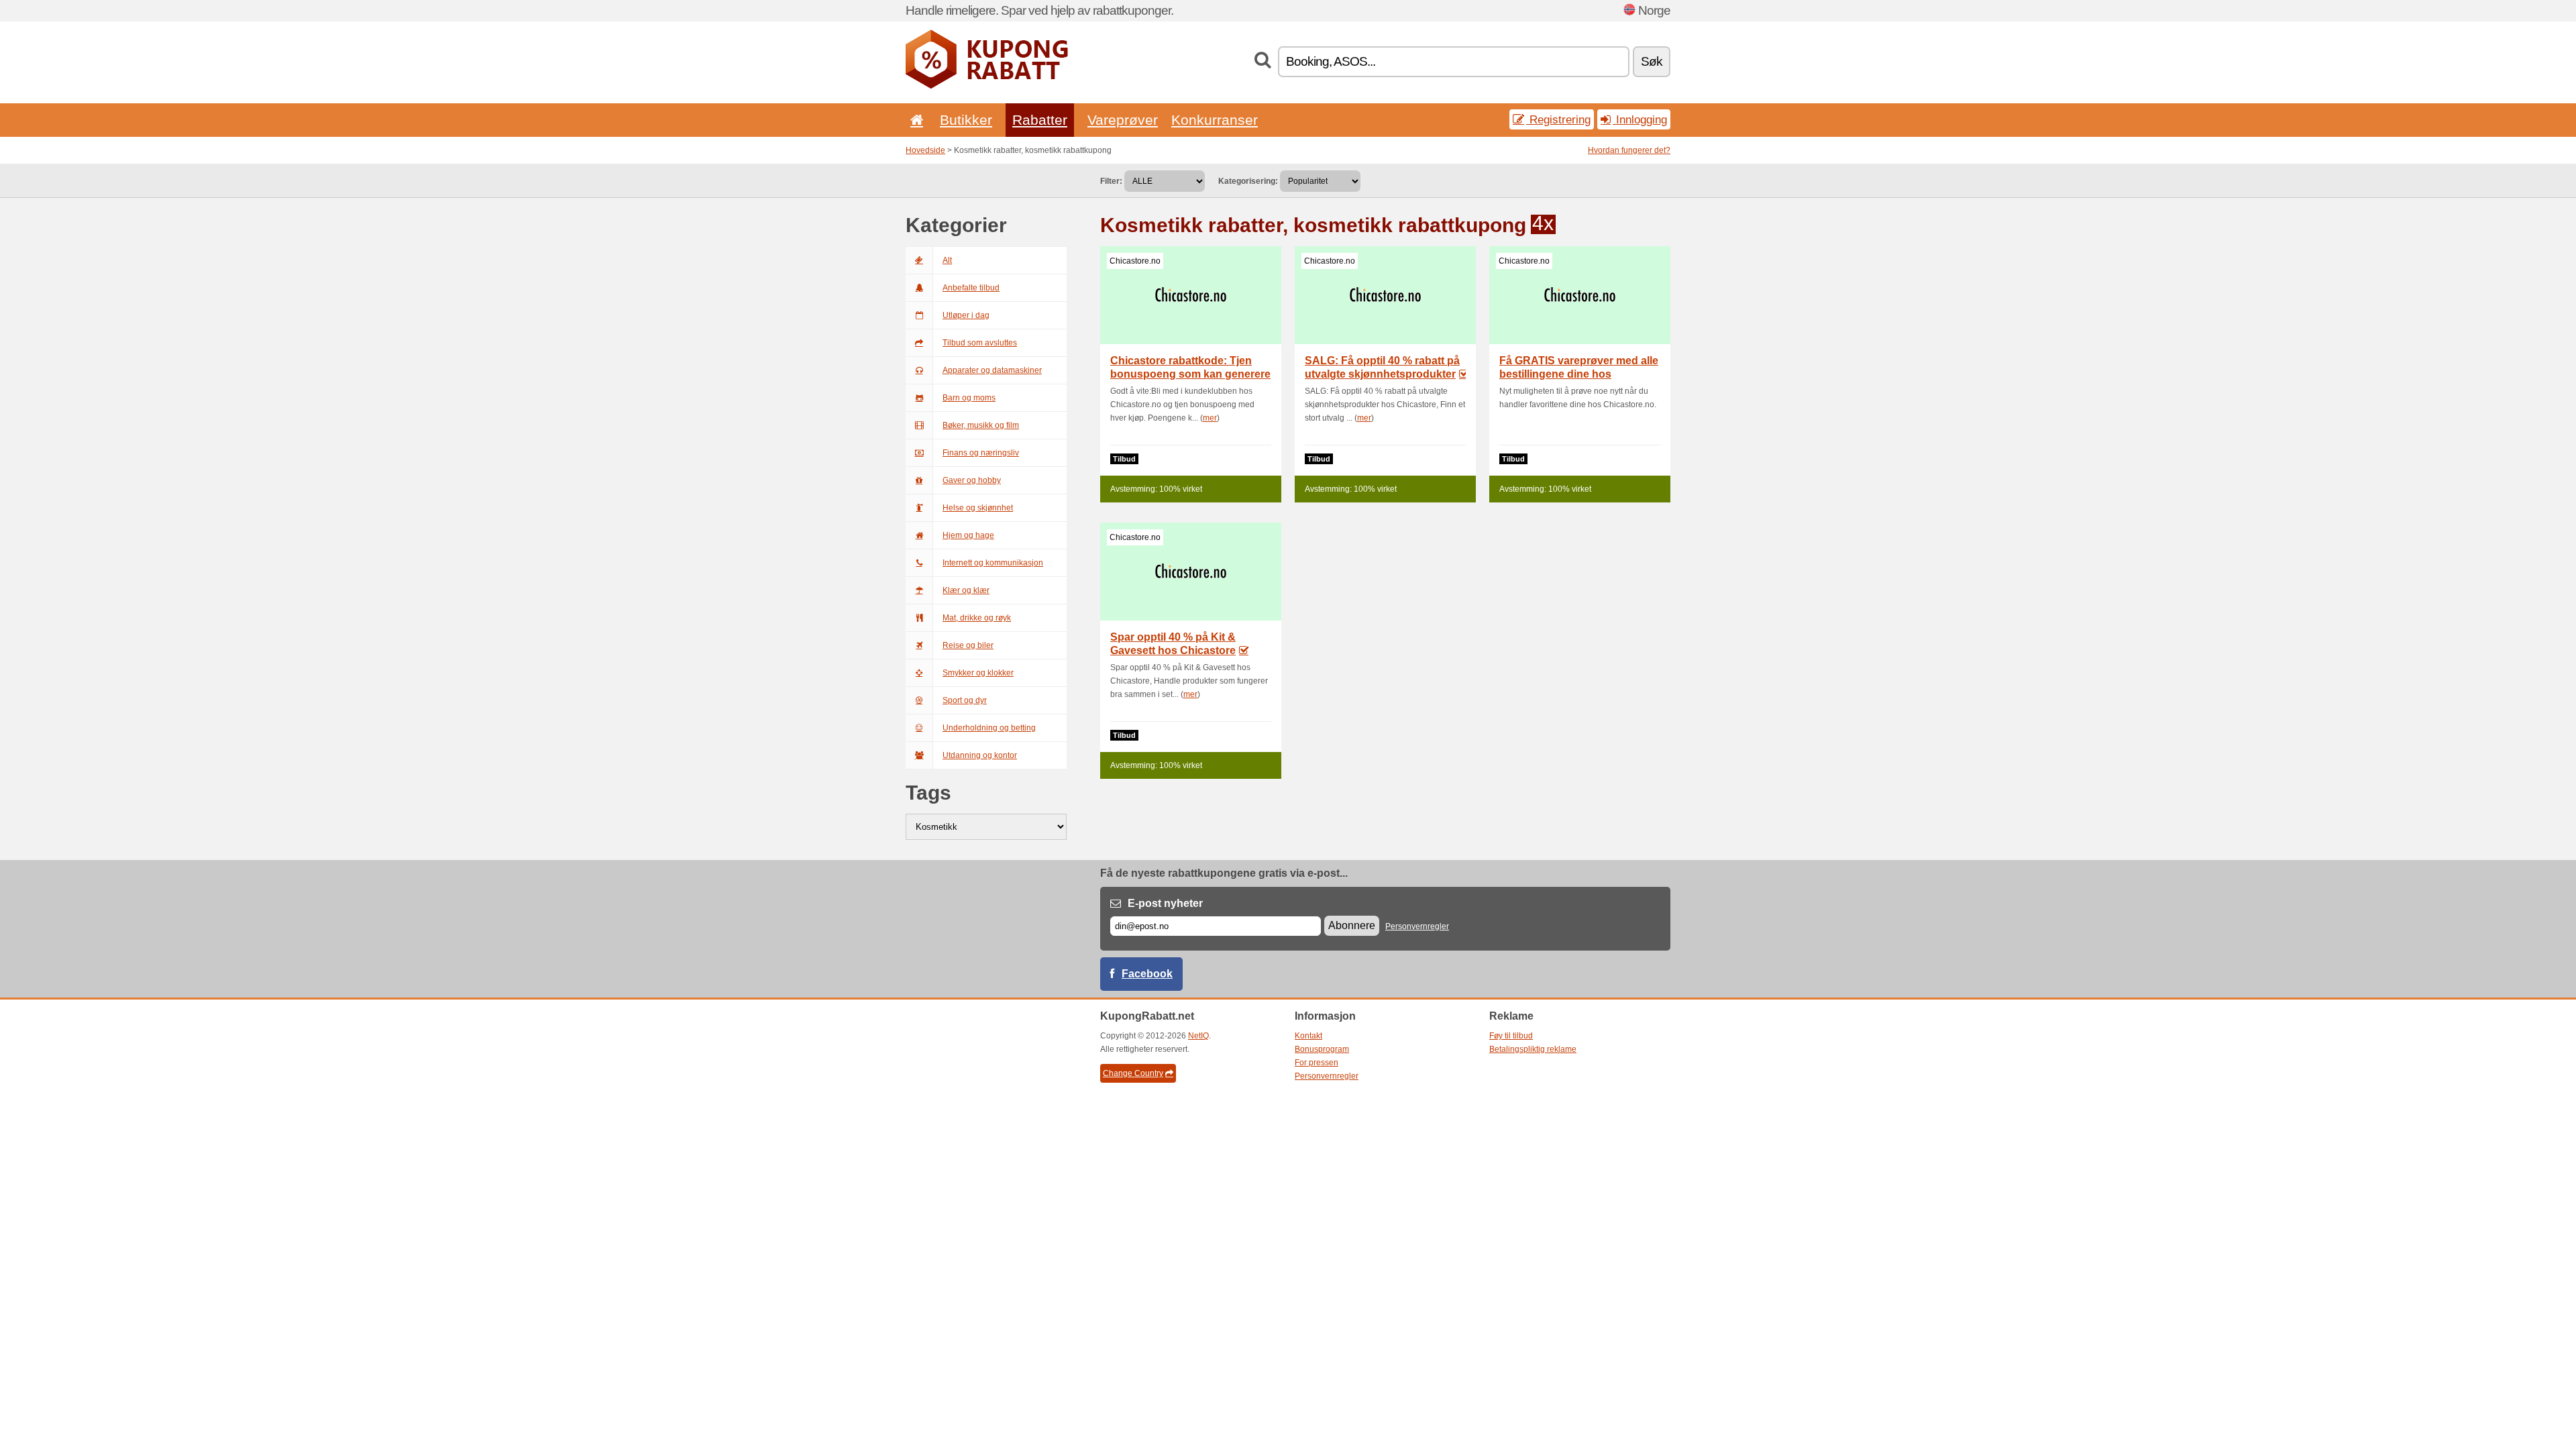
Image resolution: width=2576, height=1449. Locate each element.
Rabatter (1040, 120)
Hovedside (925, 150)
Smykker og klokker (978, 673)
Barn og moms (969, 398)
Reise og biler (968, 645)
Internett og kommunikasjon (993, 563)
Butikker (966, 120)
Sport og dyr (965, 700)
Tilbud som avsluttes (980, 343)
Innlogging (1640, 119)
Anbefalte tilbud (971, 288)
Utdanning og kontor (980, 755)
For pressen (1317, 1063)
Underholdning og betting (989, 728)
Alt (947, 260)
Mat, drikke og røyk (977, 618)
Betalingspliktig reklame (1533, 1049)
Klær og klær (966, 590)
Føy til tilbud (1511, 1036)
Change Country (1133, 1073)
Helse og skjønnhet (978, 508)
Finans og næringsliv (981, 453)
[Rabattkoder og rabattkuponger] (987, 86)
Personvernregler (1417, 926)
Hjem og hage (968, 535)
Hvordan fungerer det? (1629, 150)
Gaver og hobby (972, 480)
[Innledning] (914, 120)
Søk (1652, 61)
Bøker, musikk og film (981, 425)
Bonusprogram (1322, 1049)
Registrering (1558, 119)
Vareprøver (1123, 120)
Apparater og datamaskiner (992, 370)
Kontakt (1308, 1036)
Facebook (1147, 974)
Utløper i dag (966, 315)
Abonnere (1352, 925)
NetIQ (1198, 1036)
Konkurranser (1215, 120)
